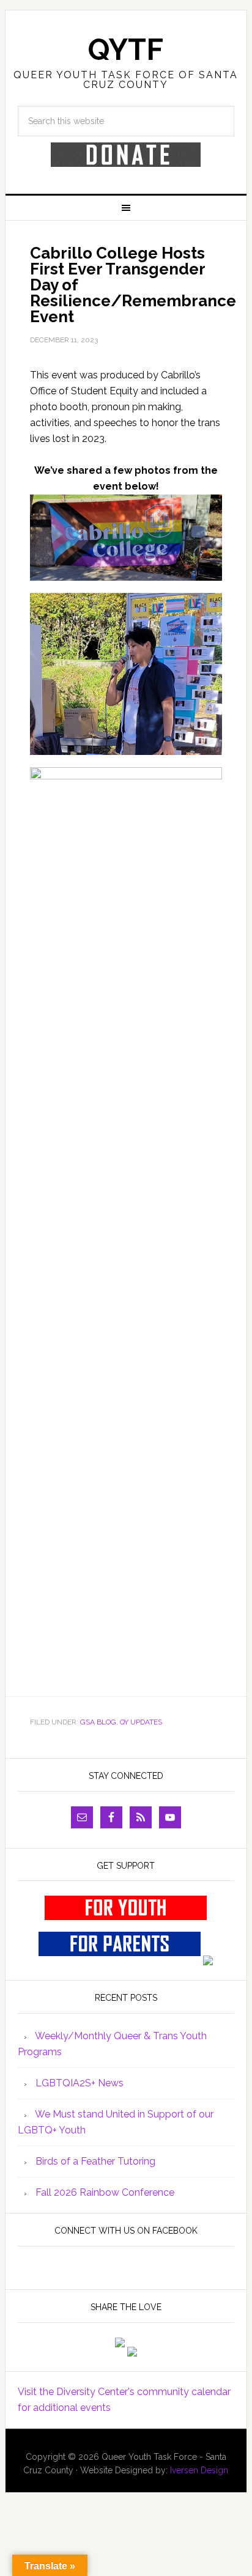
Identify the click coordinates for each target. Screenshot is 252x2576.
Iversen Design (199, 2470)
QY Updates (141, 1722)
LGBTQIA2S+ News (80, 2083)
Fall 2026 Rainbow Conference (105, 2192)
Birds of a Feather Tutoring (95, 2161)
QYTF (126, 50)
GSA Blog (98, 1722)
